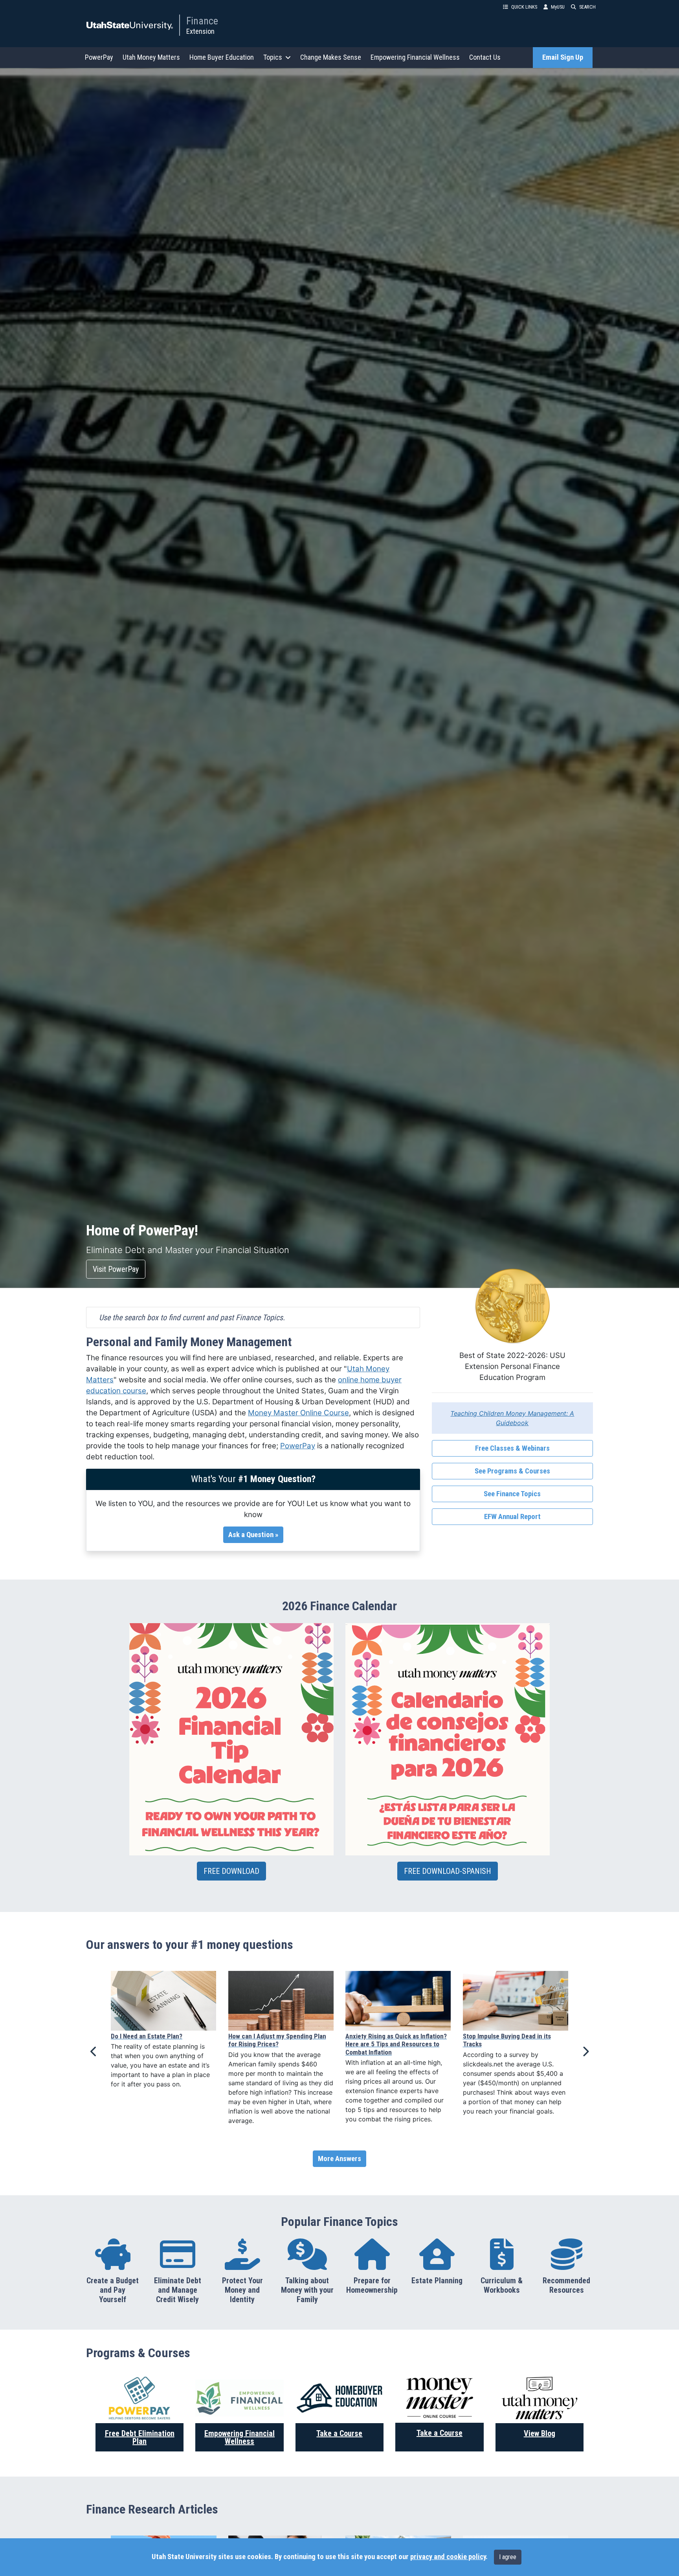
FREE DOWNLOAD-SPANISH (448, 1871)
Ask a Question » (253, 1535)
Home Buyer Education (222, 57)
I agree (508, 2557)
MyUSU (558, 7)
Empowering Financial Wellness (415, 57)
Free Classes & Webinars (512, 1448)
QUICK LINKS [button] (524, 7)
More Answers (339, 2159)
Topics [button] (273, 57)
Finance (202, 21)
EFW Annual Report (512, 1517)
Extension (200, 31)
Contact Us (485, 57)
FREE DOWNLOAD (231, 1871)
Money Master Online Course (298, 1413)
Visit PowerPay (116, 1269)
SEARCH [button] (587, 7)
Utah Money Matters (151, 57)
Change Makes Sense (331, 57)
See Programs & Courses (512, 1471)
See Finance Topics (512, 1494)
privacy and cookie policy (448, 2557)
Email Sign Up (563, 57)
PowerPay (99, 57)
